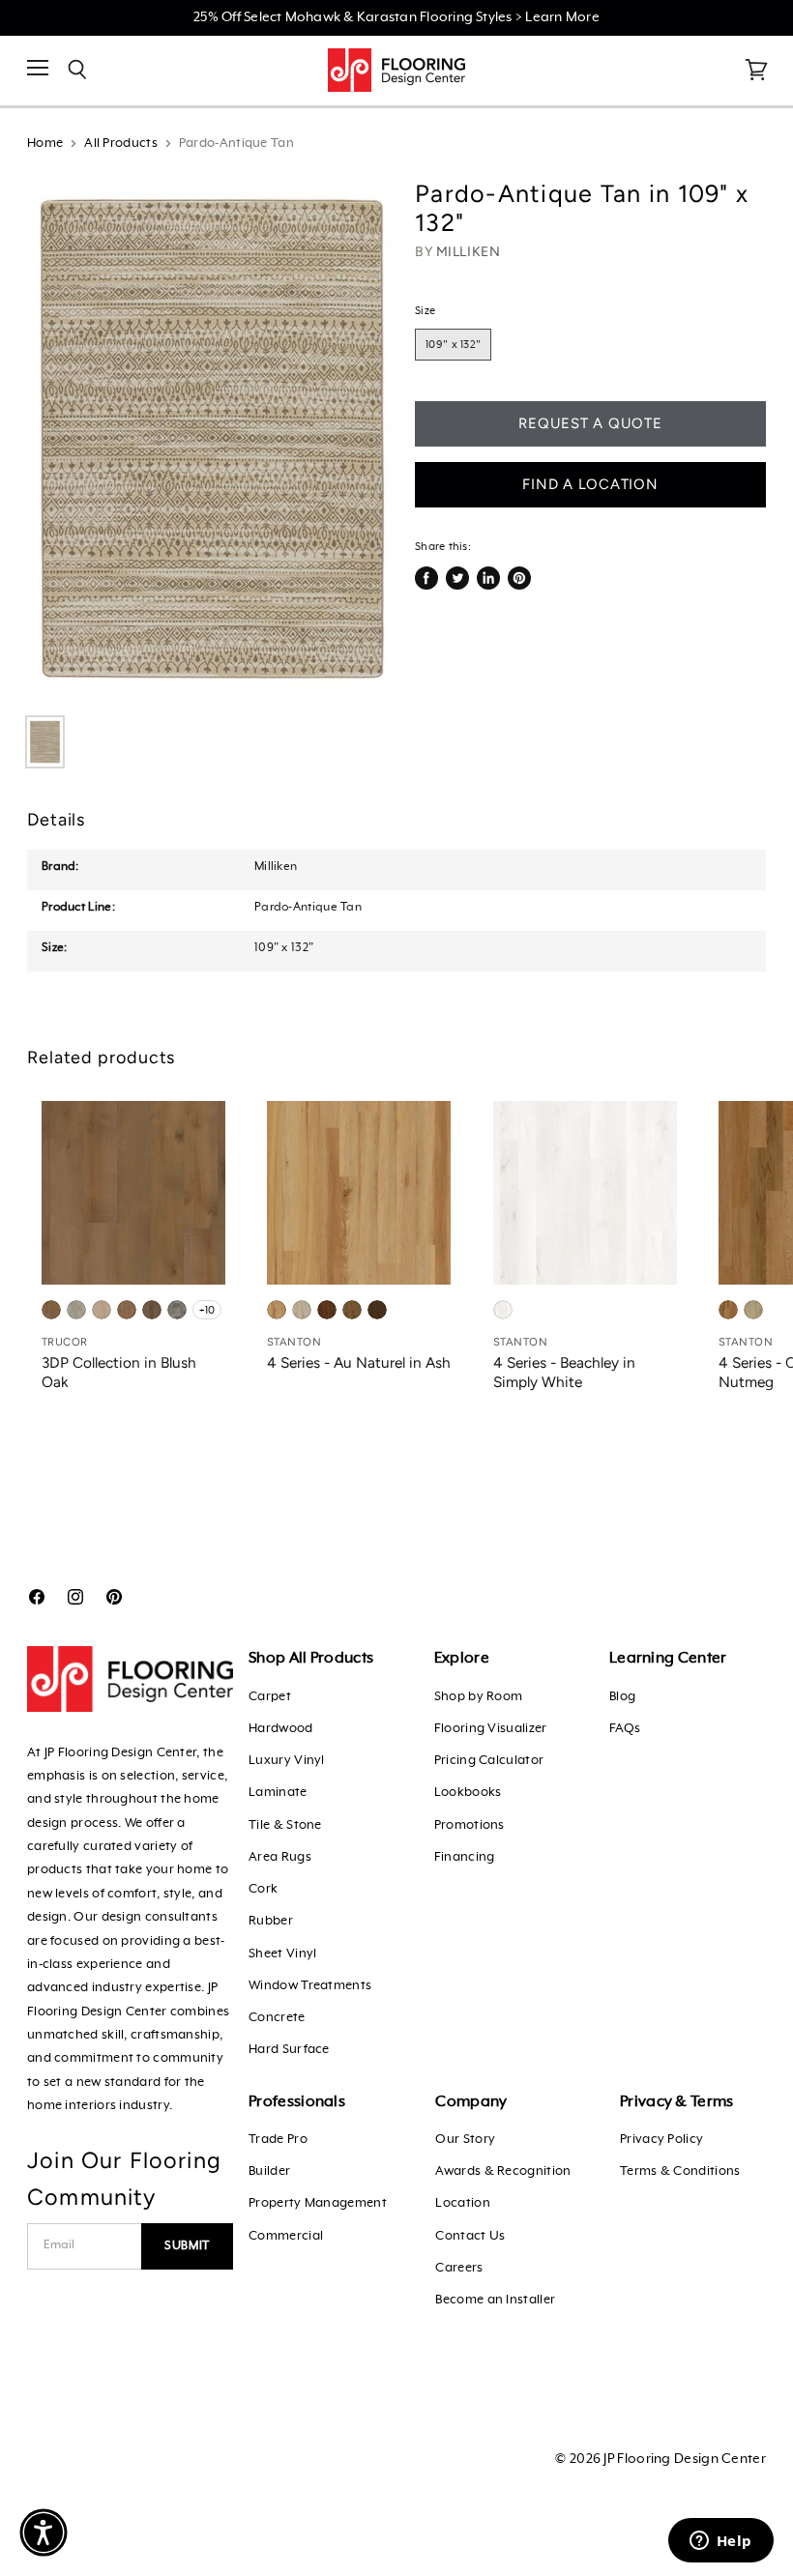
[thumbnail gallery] (45, 742)
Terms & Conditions (680, 2171)
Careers (459, 2268)
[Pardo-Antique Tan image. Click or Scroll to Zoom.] (212, 438)
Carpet (270, 1697)
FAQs (625, 1729)
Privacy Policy (661, 2140)
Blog (622, 1697)
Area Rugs (280, 1857)
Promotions (470, 1825)
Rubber (271, 1921)
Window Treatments (310, 1986)
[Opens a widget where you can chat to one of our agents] (720, 2542)
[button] (44, 2533)
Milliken (468, 252)
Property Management (318, 2203)
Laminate (278, 1793)
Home (45, 144)
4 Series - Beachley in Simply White (564, 1372)
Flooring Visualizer (491, 1729)
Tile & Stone (285, 1825)
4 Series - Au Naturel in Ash (359, 1362)
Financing (465, 1857)
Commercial (286, 2236)
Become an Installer (495, 2300)
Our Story (465, 2140)
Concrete (277, 2018)
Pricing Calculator (489, 1761)
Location (462, 2203)
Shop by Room (479, 1697)
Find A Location (590, 484)
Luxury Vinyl (287, 1761)
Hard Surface (289, 2050)
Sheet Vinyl (282, 1954)
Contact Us (470, 2236)
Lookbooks (468, 1793)
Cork (263, 1889)
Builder (269, 2171)
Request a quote (590, 423)
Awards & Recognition (503, 2171)
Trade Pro (278, 2140)
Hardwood (280, 1729)
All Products (121, 144)
